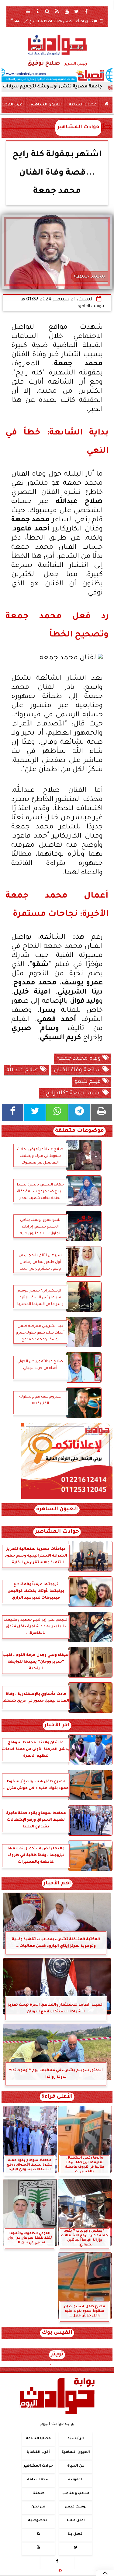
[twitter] (77, 11)
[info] (38, 11)
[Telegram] (79, 1112)
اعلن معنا (76, 2521)
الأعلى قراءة (57, 2097)
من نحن (38, 2507)
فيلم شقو (89, 1082)
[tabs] (28, 11)
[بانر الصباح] (57, 75)
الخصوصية (38, 2521)
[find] (47, 11)
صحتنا (38, 2493)
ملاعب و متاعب (76, 2493)
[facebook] (86, 11)
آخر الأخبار (57, 1726)
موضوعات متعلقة (79, 1131)
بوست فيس (76, 2507)
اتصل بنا (76, 2534)
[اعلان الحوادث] (67, 1499)
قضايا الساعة (83, 105)
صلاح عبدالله (23, 1070)
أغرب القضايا (38, 2452)
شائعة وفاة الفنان (78, 1070)
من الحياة (76, 2466)
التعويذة (76, 2480)
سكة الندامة (38, 2480)
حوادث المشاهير (78, 128)
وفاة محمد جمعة (79, 1059)
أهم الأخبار (57, 1884)
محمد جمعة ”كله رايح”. (72, 1093)
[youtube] (67, 11)
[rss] (57, 11)
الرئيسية (76, 2439)
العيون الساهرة (46, 105)
